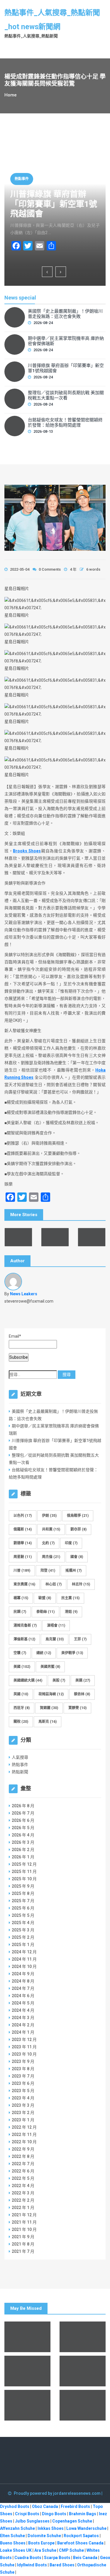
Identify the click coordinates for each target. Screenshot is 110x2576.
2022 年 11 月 (24, 2134)
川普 (22, 1571)
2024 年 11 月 (24, 1959)
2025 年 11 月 (24, 1872)
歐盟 (45, 1598)
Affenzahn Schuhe (17, 2528)
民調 (20, 1612)
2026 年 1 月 (23, 1857)
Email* (15, 1336)
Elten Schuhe (12, 2536)
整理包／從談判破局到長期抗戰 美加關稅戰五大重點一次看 (66, 395)
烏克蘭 (55, 1639)
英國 (21, 1694)
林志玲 (81, 1584)
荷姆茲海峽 (51, 1694)
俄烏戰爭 (78, 1516)
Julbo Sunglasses (32, 2521)
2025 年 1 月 (23, 1945)
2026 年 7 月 (23, 1813)
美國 (22, 1667)
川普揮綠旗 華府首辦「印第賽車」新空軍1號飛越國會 (54, 204)
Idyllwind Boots (32, 2565)
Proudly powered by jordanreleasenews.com (58, 2493)
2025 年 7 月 (23, 1901)
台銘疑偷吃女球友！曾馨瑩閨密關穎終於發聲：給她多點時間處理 (65, 423)
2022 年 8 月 (23, 2156)
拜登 (48, 1571)
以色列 (23, 1516)
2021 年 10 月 (24, 2229)
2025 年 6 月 (23, 1908)
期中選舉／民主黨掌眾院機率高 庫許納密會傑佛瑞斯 (66, 341)
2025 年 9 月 (23, 1886)
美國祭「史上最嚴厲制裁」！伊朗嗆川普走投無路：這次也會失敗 (65, 314)
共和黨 (51, 1529)
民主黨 (70, 1598)
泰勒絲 (45, 1612)
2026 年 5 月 (23, 1828)
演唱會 (56, 1625)
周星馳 (23, 1557)
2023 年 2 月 (23, 2113)
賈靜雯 (77, 1708)
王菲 (80, 1639)
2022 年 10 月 (24, 2142)
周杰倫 (51, 1557)
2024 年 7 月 (23, 1988)
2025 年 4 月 (23, 1923)
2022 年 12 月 (24, 2127)
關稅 (21, 1722)
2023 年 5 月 (23, 2091)
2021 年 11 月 (24, 2222)
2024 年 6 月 (23, 1996)
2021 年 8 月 (23, 2244)
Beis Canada (85, 2558)
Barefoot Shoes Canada (80, 2543)
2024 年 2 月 (23, 2025)
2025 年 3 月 (23, 1930)
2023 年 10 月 (24, 2054)
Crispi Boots (27, 2514)
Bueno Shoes (13, 2543)
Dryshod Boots (15, 2506)
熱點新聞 (20, 1772)
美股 (59, 1680)
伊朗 (49, 1516)
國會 (77, 1557)
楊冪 (21, 1598)
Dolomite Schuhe (44, 2536)
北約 (48, 1543)
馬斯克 (48, 1722)
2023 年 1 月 (23, 2120)
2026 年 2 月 (23, 1850)
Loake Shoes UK (16, 2550)
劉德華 (23, 1543)
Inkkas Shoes (51, 2528)
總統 (44, 1653)
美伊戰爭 (72, 1653)
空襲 (20, 1653)
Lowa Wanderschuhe (86, 2528)
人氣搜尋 (20, 1757)
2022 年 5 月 (23, 2178)
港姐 (71, 1612)
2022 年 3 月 (23, 2193)
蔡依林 (82, 1694)
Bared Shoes (62, 2565)
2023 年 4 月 (23, 2098)
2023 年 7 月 (23, 2076)
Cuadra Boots (28, 2558)
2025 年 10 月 (24, 1879)
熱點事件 (22, 179)
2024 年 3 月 (23, 2018)
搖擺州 (73, 1571)
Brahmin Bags (83, 2514)
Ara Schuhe (45, 2550)
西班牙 (22, 1708)
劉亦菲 (78, 1529)
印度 (71, 1543)
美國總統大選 (28, 1680)
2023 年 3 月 (23, 2105)
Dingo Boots (54, 2514)
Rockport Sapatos (81, 2536)
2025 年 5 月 (23, 1915)
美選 (83, 1680)
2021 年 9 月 (23, 2237)
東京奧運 (24, 1584)
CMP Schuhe (71, 2550)
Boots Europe (41, 2543)
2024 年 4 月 (23, 2010)
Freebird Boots (75, 2506)
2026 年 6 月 (23, 1820)
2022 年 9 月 (23, 2149)
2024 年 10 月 (24, 1966)
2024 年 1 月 (23, 2032)
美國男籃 (50, 1667)
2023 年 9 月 (23, 2061)
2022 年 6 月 (23, 2171)
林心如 (54, 1584)
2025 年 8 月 (23, 1893)
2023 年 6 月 (23, 2083)
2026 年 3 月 (23, 1842)
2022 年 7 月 (23, 2164)
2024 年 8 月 (23, 1981)
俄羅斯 (23, 1529)
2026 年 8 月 (23, 1806)
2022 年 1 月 (23, 2208)
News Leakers (24, 1294)
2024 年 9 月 (23, 1974)
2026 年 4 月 (23, 1835)
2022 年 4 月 (23, 2186)
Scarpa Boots (57, 2558)
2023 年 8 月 (23, 2069)
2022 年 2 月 (23, 2200)
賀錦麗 (49, 1708)
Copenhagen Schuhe (72, 2521)
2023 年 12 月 (24, 2040)
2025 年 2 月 (23, 1937)
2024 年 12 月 (24, 1952)
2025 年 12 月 (24, 1864)
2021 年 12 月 (24, 2215)
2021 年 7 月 (23, 2251)
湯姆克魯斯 (25, 1625)
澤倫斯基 (24, 1639)
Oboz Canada (45, 2506)
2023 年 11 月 (24, 2047)
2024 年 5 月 (23, 2003)
